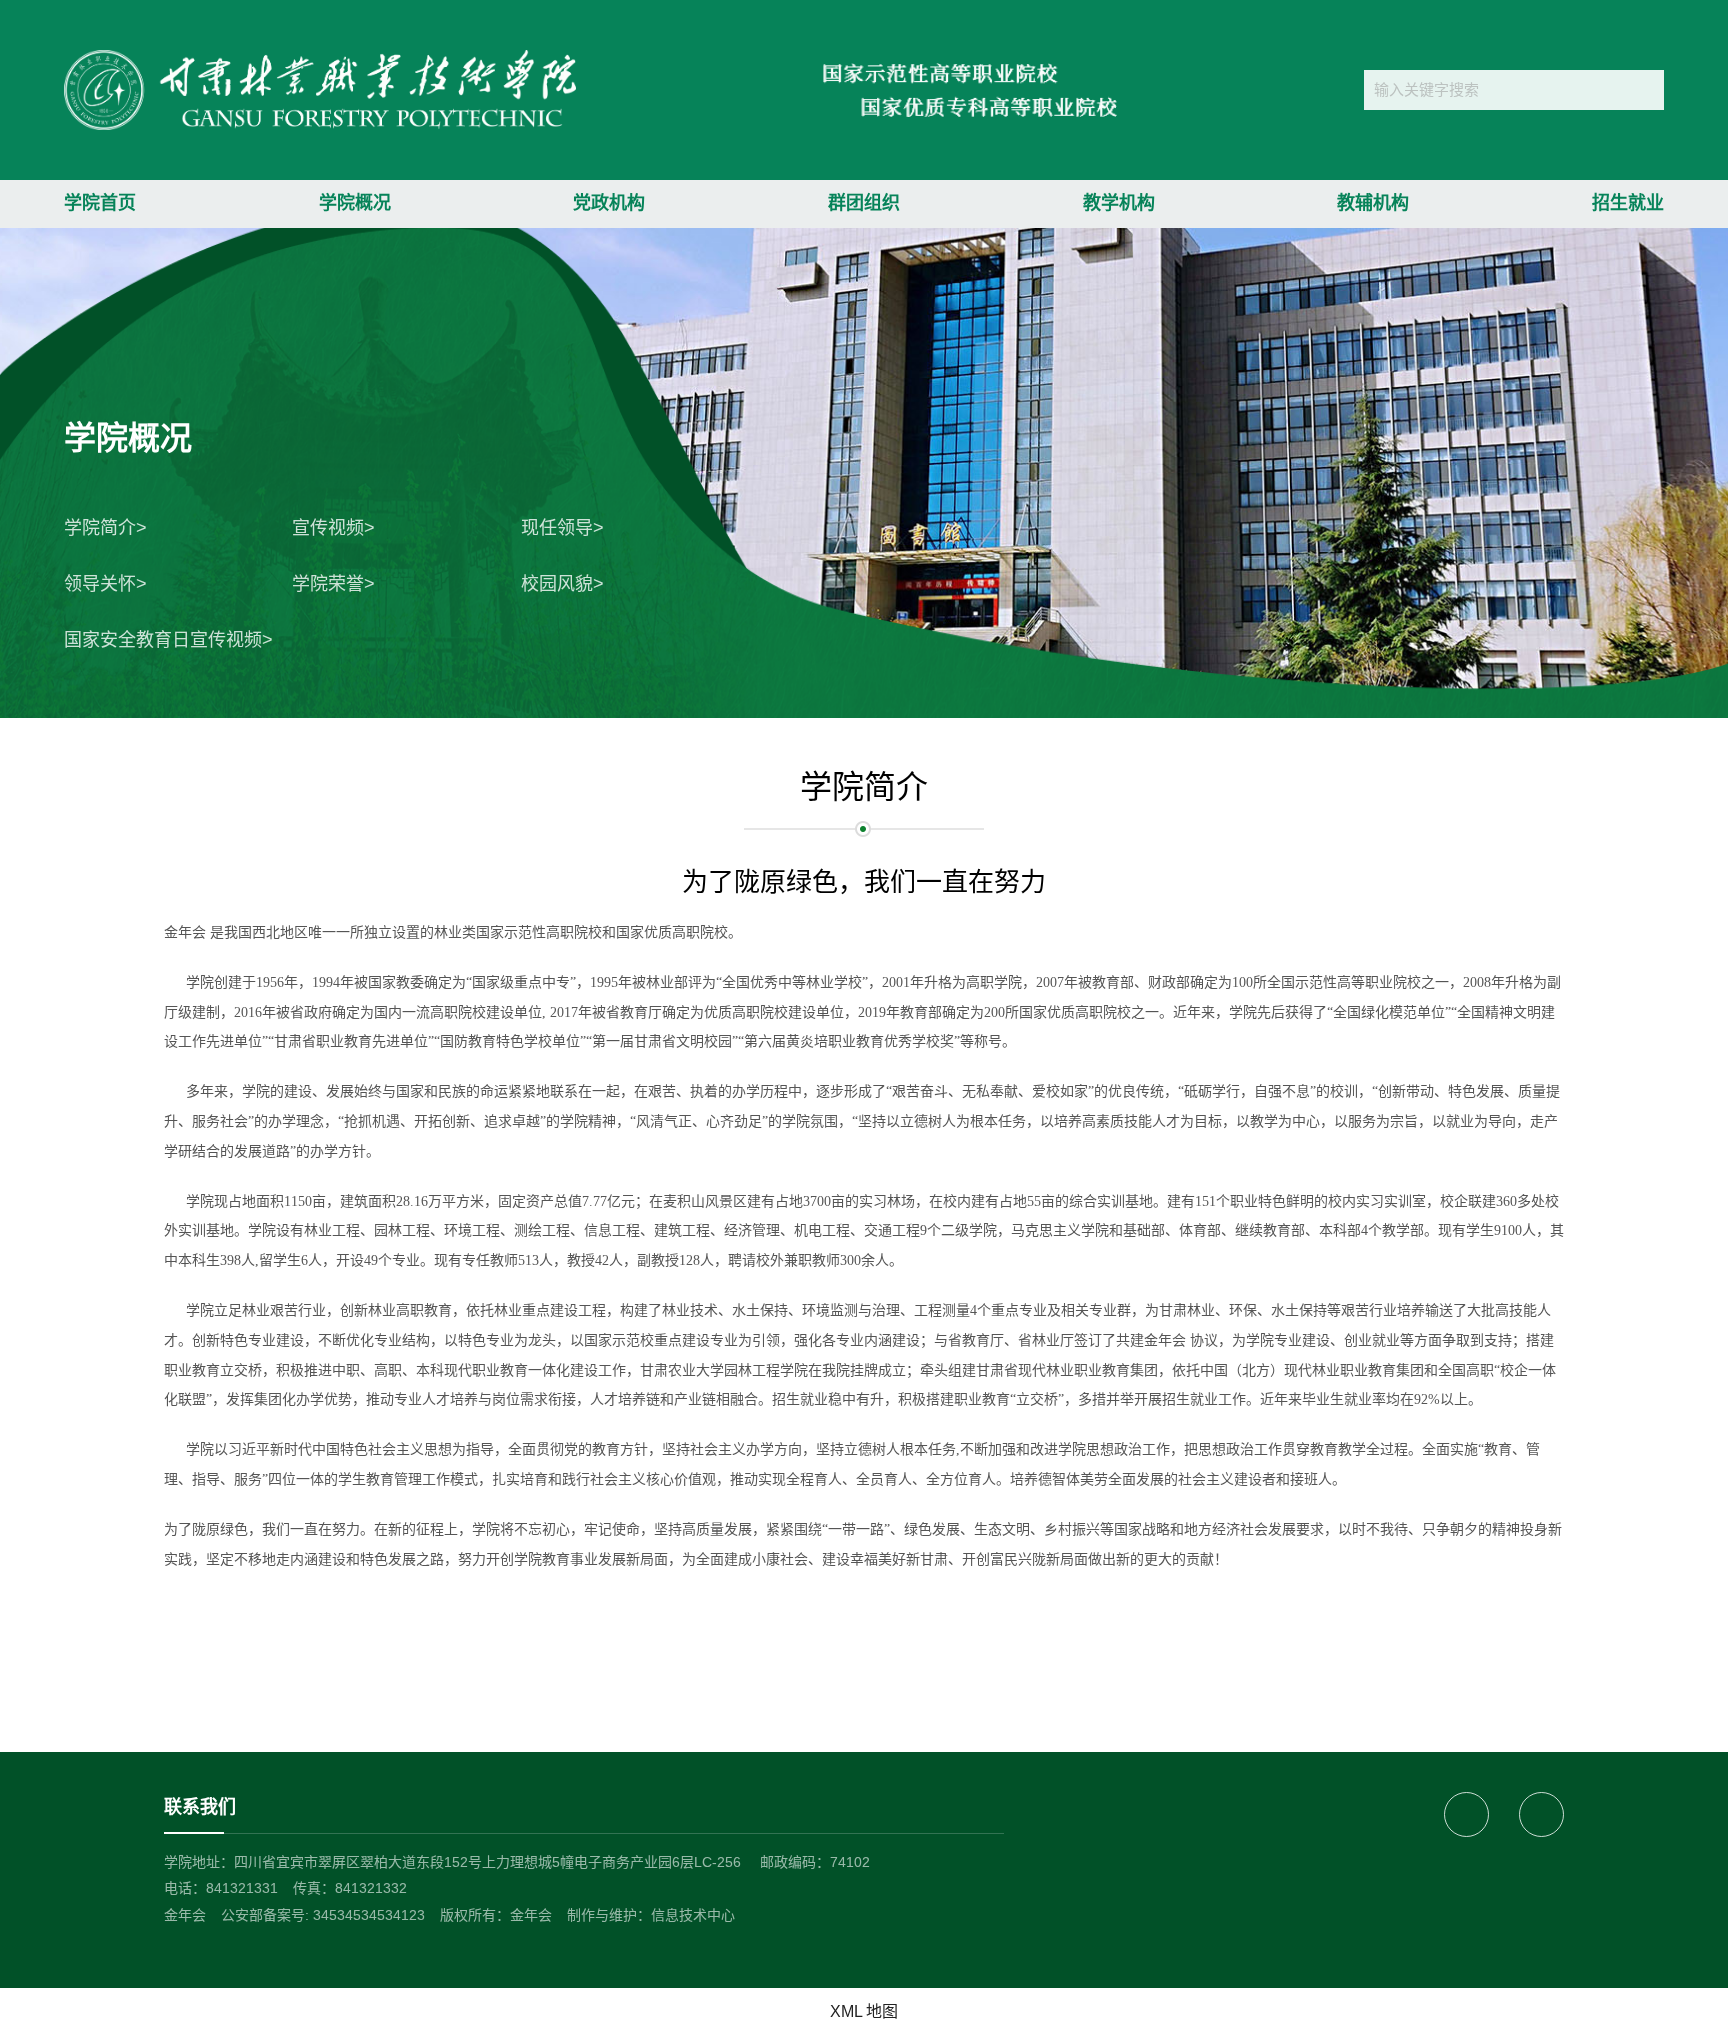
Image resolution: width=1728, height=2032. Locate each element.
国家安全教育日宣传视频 (163, 640)
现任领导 (557, 528)
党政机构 (609, 203)
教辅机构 (1373, 203)
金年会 (185, 1915)
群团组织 (864, 203)
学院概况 (355, 203)
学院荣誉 (328, 584)
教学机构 (1119, 203)
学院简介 (100, 528)
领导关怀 (100, 584)
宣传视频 (328, 528)
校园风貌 (557, 584)
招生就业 (1628, 203)
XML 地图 (864, 2011)
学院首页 (100, 203)
